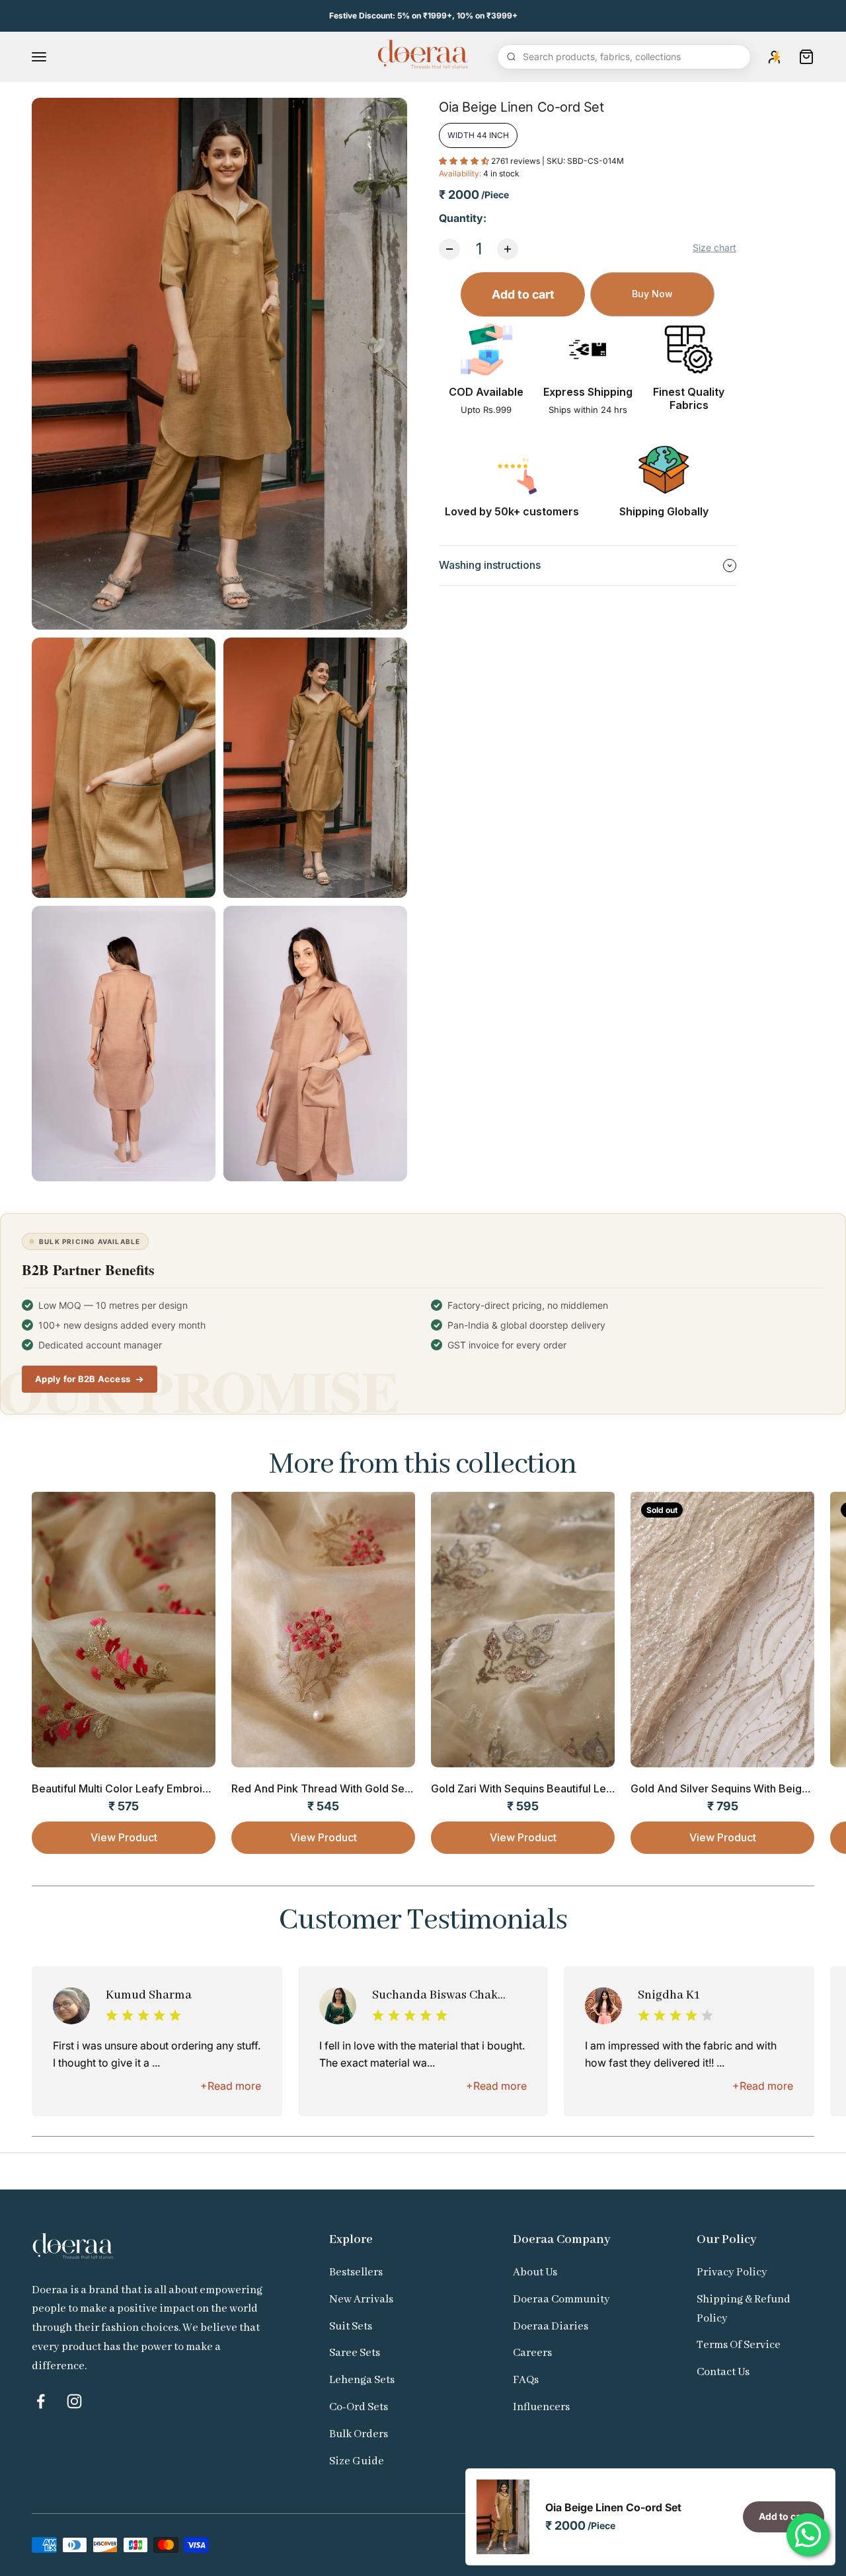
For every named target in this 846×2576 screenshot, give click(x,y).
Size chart (714, 247)
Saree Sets (355, 2353)
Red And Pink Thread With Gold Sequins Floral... (350, 1788)
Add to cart (523, 294)
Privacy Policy (732, 2272)
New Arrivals (361, 2300)
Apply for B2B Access (83, 1379)
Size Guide (357, 2461)
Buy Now (652, 294)
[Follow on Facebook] (41, 2401)
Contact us (723, 2372)
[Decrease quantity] (449, 249)
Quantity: (463, 218)
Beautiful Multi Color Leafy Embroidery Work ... (148, 1788)
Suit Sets (351, 2327)
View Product (124, 1837)
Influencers (541, 2407)
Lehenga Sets (362, 2380)
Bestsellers (356, 2272)
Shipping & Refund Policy (744, 2309)
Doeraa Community (561, 2300)
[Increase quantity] (508, 249)
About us (535, 2272)
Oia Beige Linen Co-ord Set (613, 2507)
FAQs (526, 2380)
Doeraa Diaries (551, 2327)
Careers (532, 2353)
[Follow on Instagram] (74, 2401)
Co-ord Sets (359, 2407)
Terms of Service (739, 2345)
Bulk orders (359, 2434)
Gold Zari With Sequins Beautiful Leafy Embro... (548, 1788)
